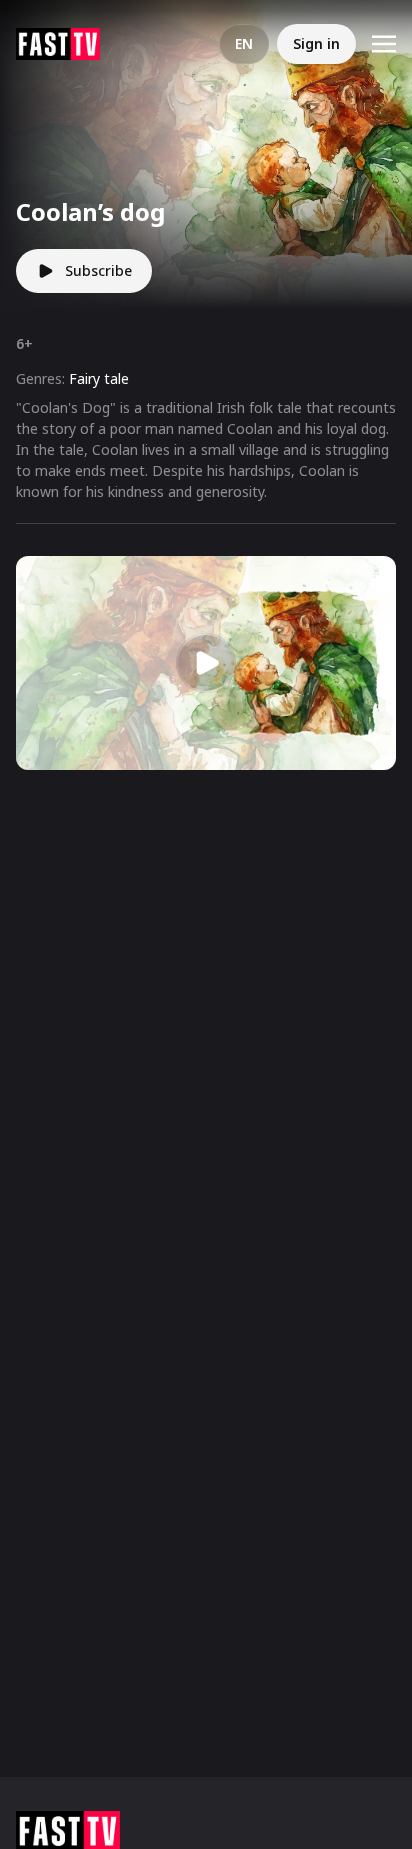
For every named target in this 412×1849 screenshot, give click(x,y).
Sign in (316, 43)
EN (244, 43)
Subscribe (98, 270)
